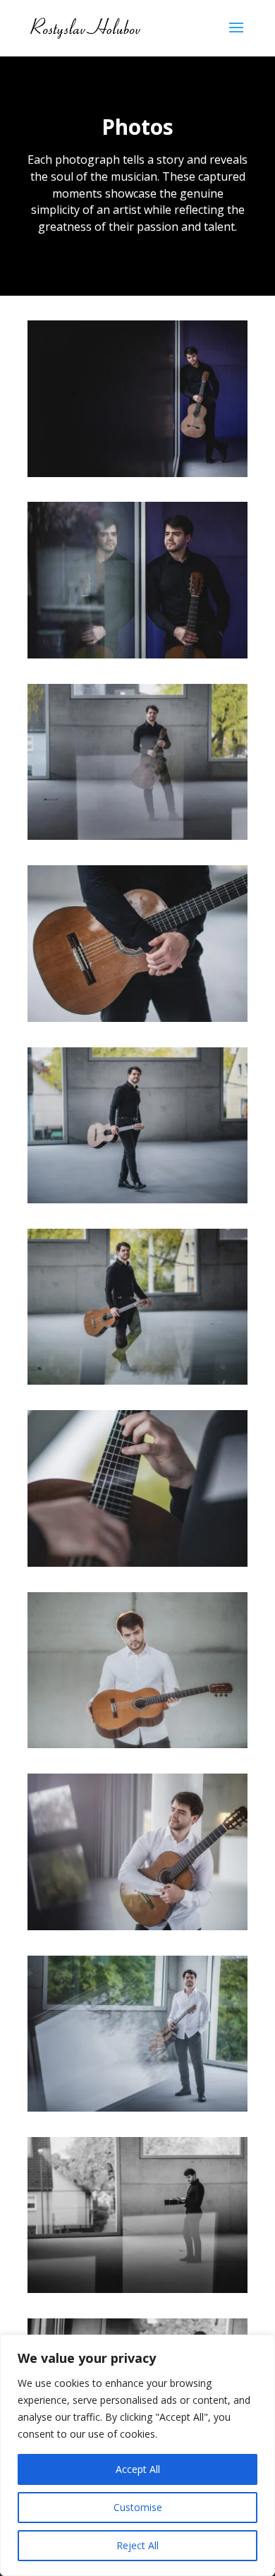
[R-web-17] (137, 1018)
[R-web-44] (137, 1926)
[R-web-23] (137, 1199)
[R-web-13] (137, 836)
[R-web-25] (137, 1381)
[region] (137, 2455)
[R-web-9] (137, 655)
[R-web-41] (137, 1744)
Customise (138, 2507)
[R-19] (137, 2289)
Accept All (138, 2469)
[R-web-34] (137, 1563)
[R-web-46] (137, 2108)
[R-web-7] (137, 473)
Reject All (137, 2545)
